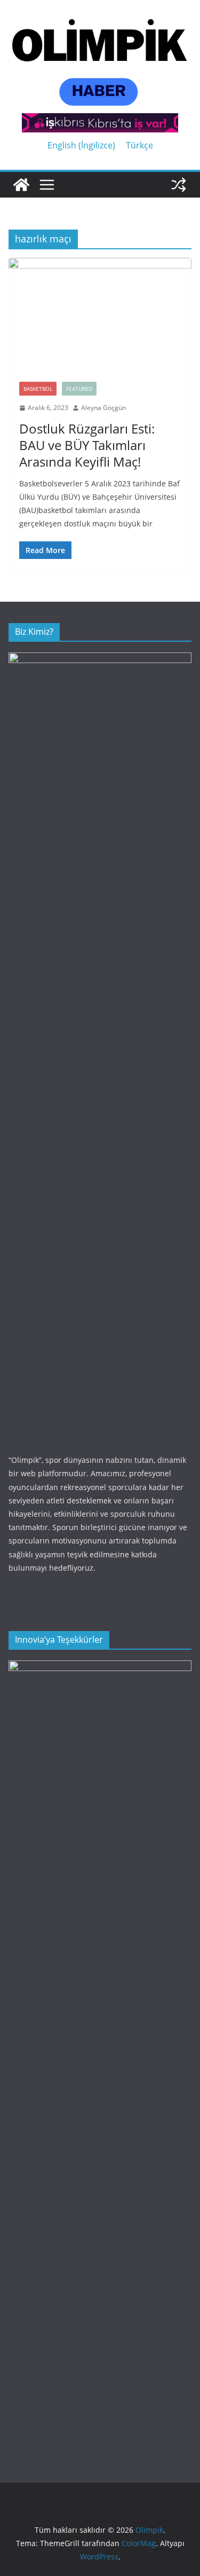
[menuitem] (81, 145)
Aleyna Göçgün (103, 408)
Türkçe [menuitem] (139, 145)
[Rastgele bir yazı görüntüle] (179, 185)
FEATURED (79, 389)
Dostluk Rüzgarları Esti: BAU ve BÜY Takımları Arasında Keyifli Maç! (87, 445)
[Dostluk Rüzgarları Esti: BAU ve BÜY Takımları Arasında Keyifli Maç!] (100, 314)
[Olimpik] (21, 185)
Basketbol (38, 389)
